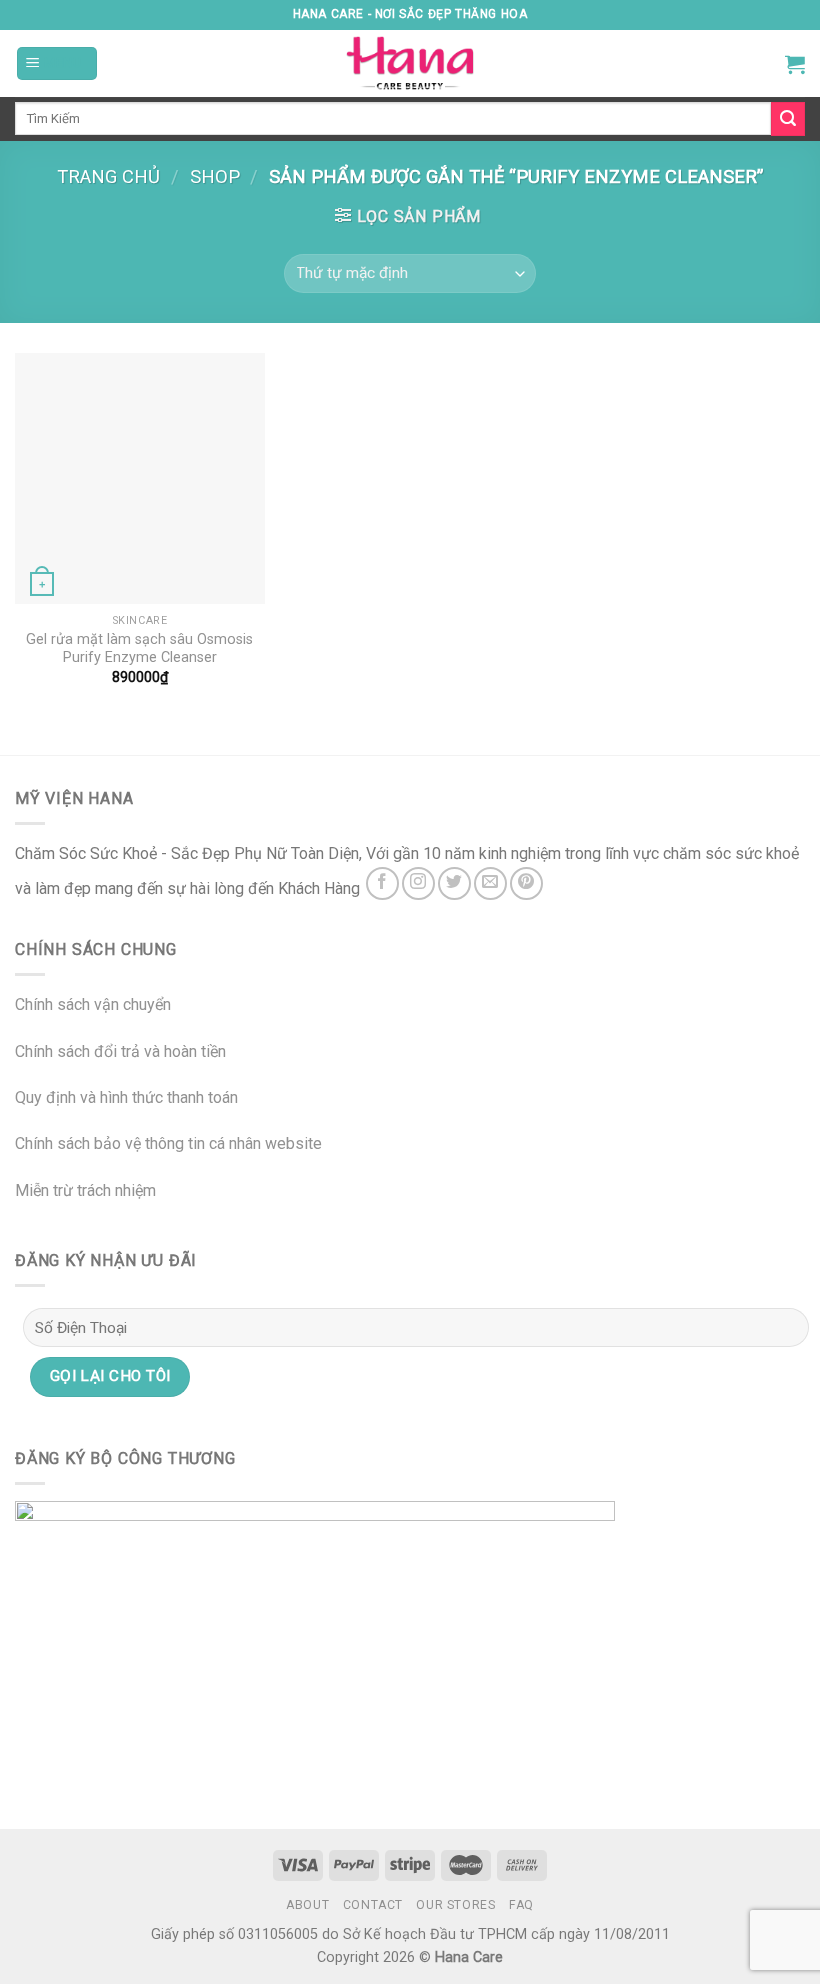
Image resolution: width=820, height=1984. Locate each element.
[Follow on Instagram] (418, 883)
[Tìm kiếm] (788, 119)
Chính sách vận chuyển (93, 1004)
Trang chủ (108, 176)
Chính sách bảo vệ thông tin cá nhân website (168, 1143)
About (307, 1905)
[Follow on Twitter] (454, 883)
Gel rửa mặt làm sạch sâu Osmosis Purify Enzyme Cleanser (139, 649)
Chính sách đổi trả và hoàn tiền (120, 1051)
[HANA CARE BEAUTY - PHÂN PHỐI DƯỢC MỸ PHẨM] (410, 63)
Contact (373, 1905)
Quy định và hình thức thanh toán (126, 1097)
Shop (215, 176)
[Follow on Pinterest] (526, 883)
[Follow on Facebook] (382, 883)
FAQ (521, 1905)
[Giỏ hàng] (795, 64)
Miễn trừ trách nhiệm (85, 1190)
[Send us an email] (490, 883)
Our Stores (455, 1905)
